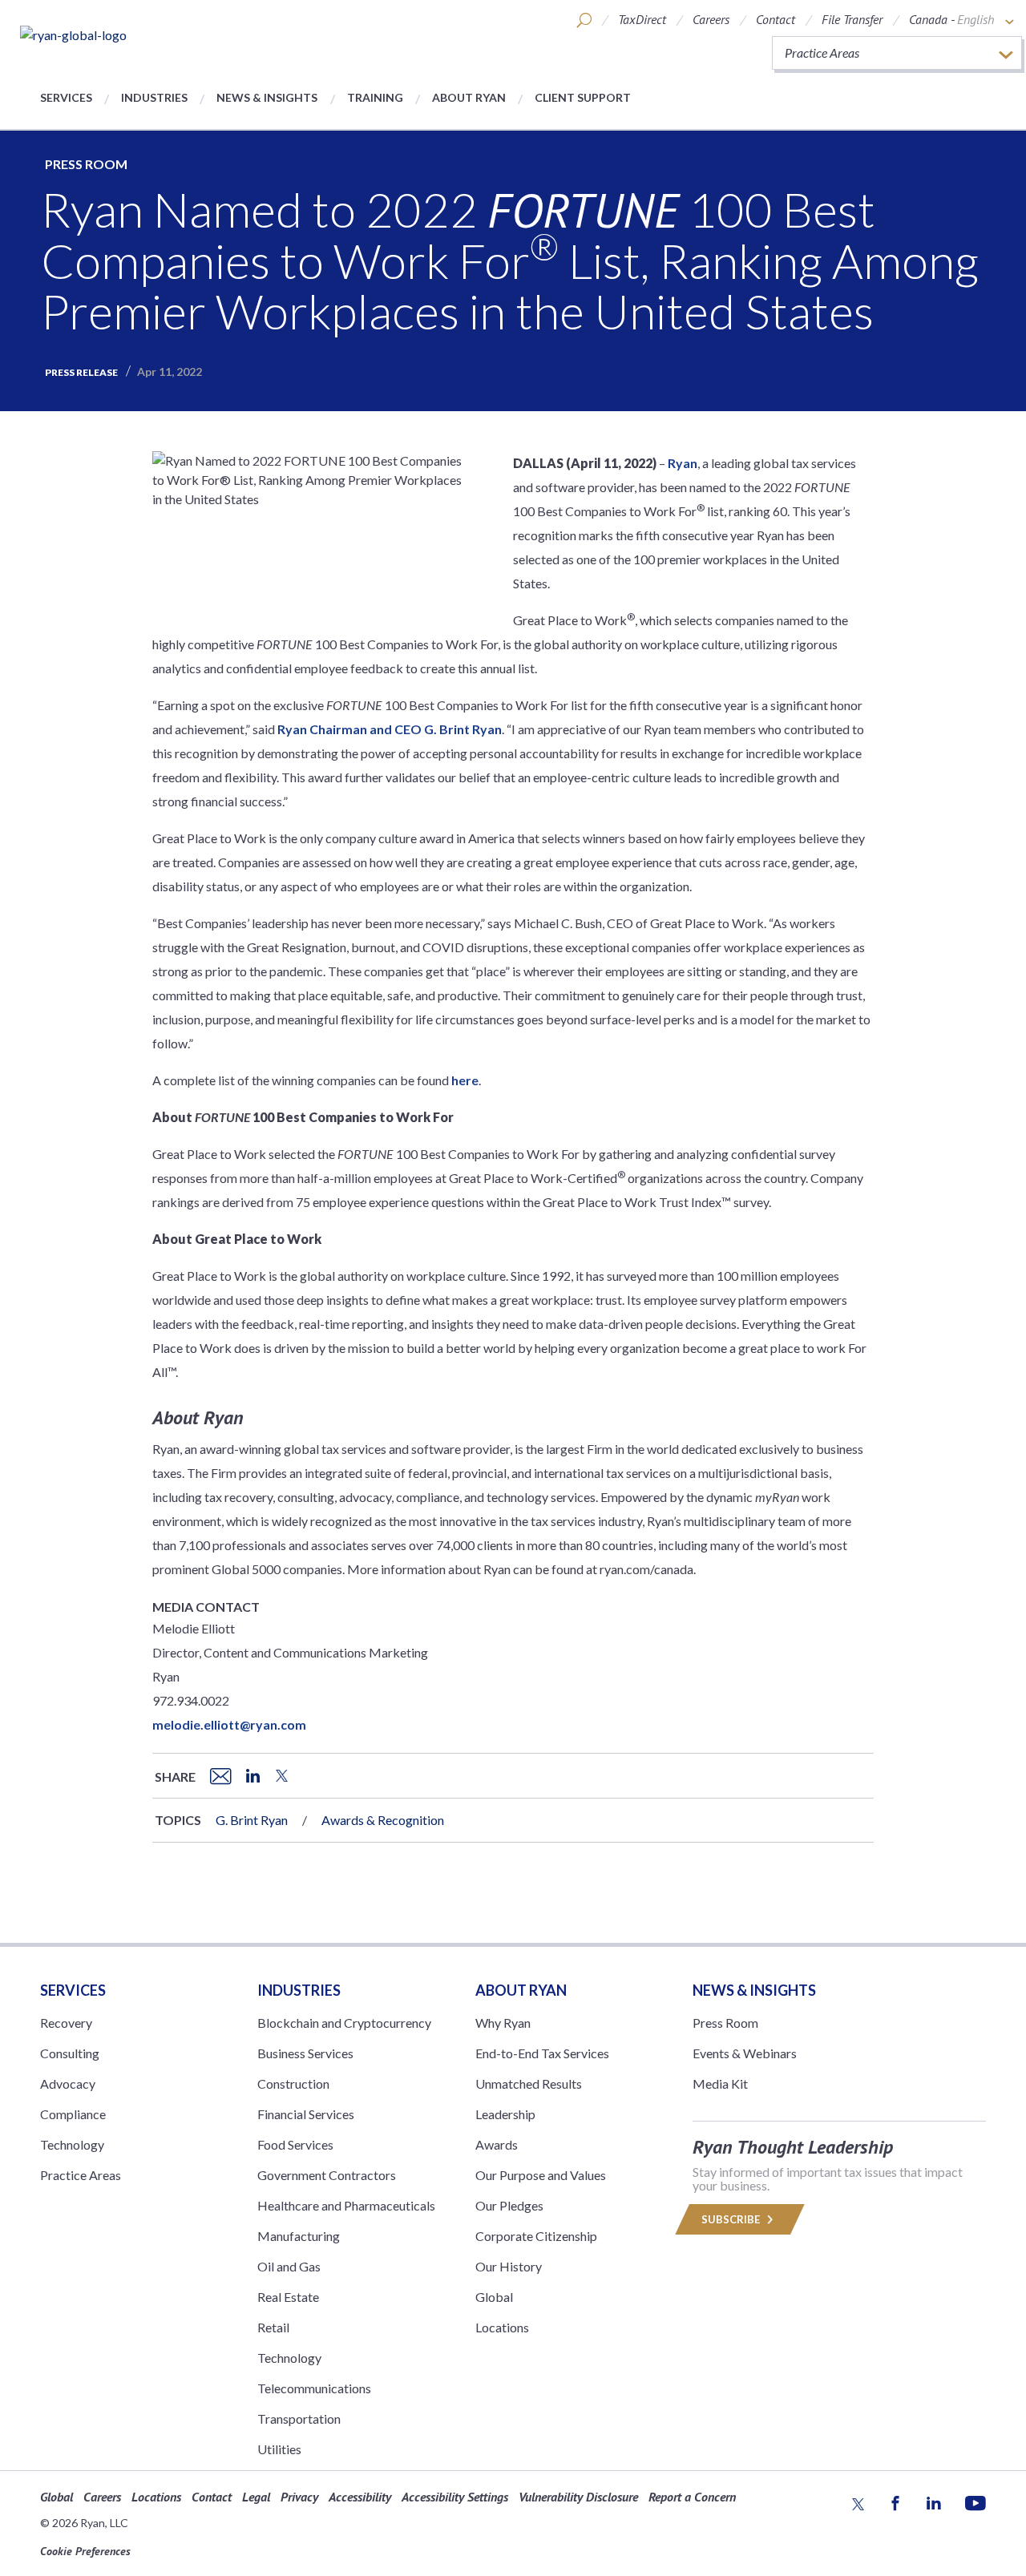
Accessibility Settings (455, 2497)
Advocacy (68, 2083)
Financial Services (306, 2114)
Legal (256, 2497)
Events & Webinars (745, 2053)
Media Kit (720, 2083)
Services (66, 97)
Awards (497, 2144)
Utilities (279, 2449)
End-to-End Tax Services (542, 2053)
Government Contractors (327, 2175)
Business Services (305, 2053)
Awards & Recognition (383, 1820)
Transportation (299, 2419)
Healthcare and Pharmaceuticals (346, 2205)
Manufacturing (299, 2236)
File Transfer (852, 19)
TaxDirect (642, 19)
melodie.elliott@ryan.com (229, 1724)
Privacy (299, 2497)
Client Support (583, 97)
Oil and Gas (289, 2266)
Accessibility (360, 2497)
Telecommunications (314, 2388)
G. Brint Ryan (252, 1820)
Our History (509, 2266)
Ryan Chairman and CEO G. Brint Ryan (390, 729)
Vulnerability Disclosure (578, 2497)
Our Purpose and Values (541, 2175)
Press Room (86, 164)
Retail (273, 2327)
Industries (154, 97)
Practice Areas (81, 2175)
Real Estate (288, 2297)
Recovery (66, 2023)
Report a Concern (692, 2497)
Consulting (70, 2053)
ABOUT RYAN (521, 1990)
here (465, 1080)
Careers (711, 19)
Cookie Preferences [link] (85, 2551)
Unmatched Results (529, 2083)
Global (494, 2297)
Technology (72, 2144)
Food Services (295, 2144)
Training (375, 97)
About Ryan (469, 97)
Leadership (505, 2114)
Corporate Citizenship (536, 2236)
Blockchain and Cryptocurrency (344, 2023)
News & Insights (267, 97)
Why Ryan (503, 2023)
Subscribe (732, 2219)
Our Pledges (509, 2205)
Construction (293, 2083)
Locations (502, 2327)
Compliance (73, 2114)
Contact (776, 19)
